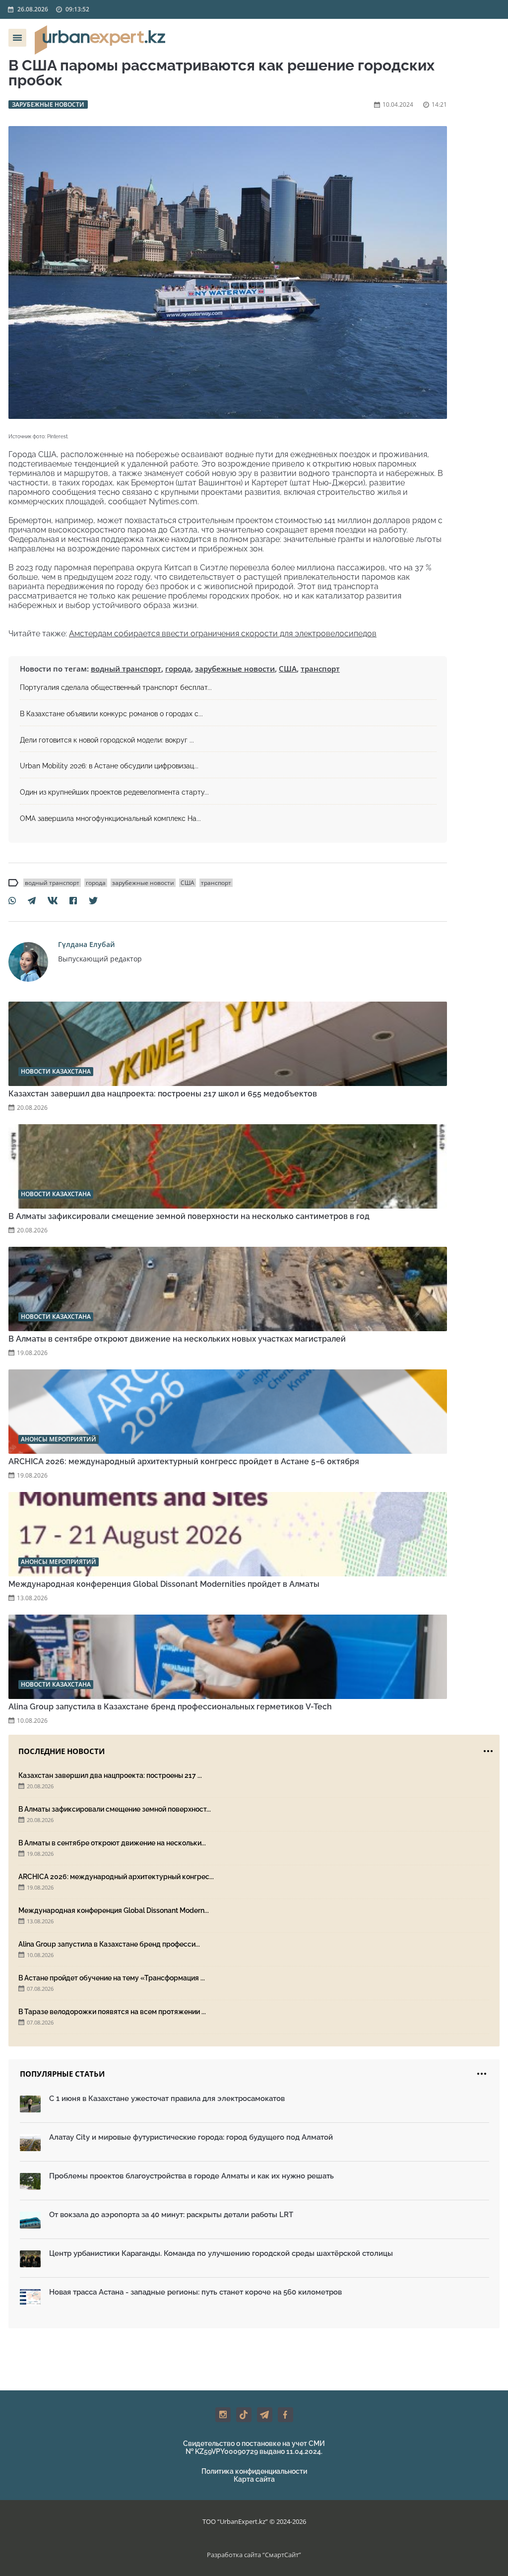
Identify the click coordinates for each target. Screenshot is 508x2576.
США (288, 669)
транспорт (320, 669)
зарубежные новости (235, 669)
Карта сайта (254, 2479)
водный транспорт (126, 669)
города (178, 669)
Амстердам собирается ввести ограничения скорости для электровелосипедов (223, 634)
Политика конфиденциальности (254, 2471)
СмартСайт (282, 2555)
